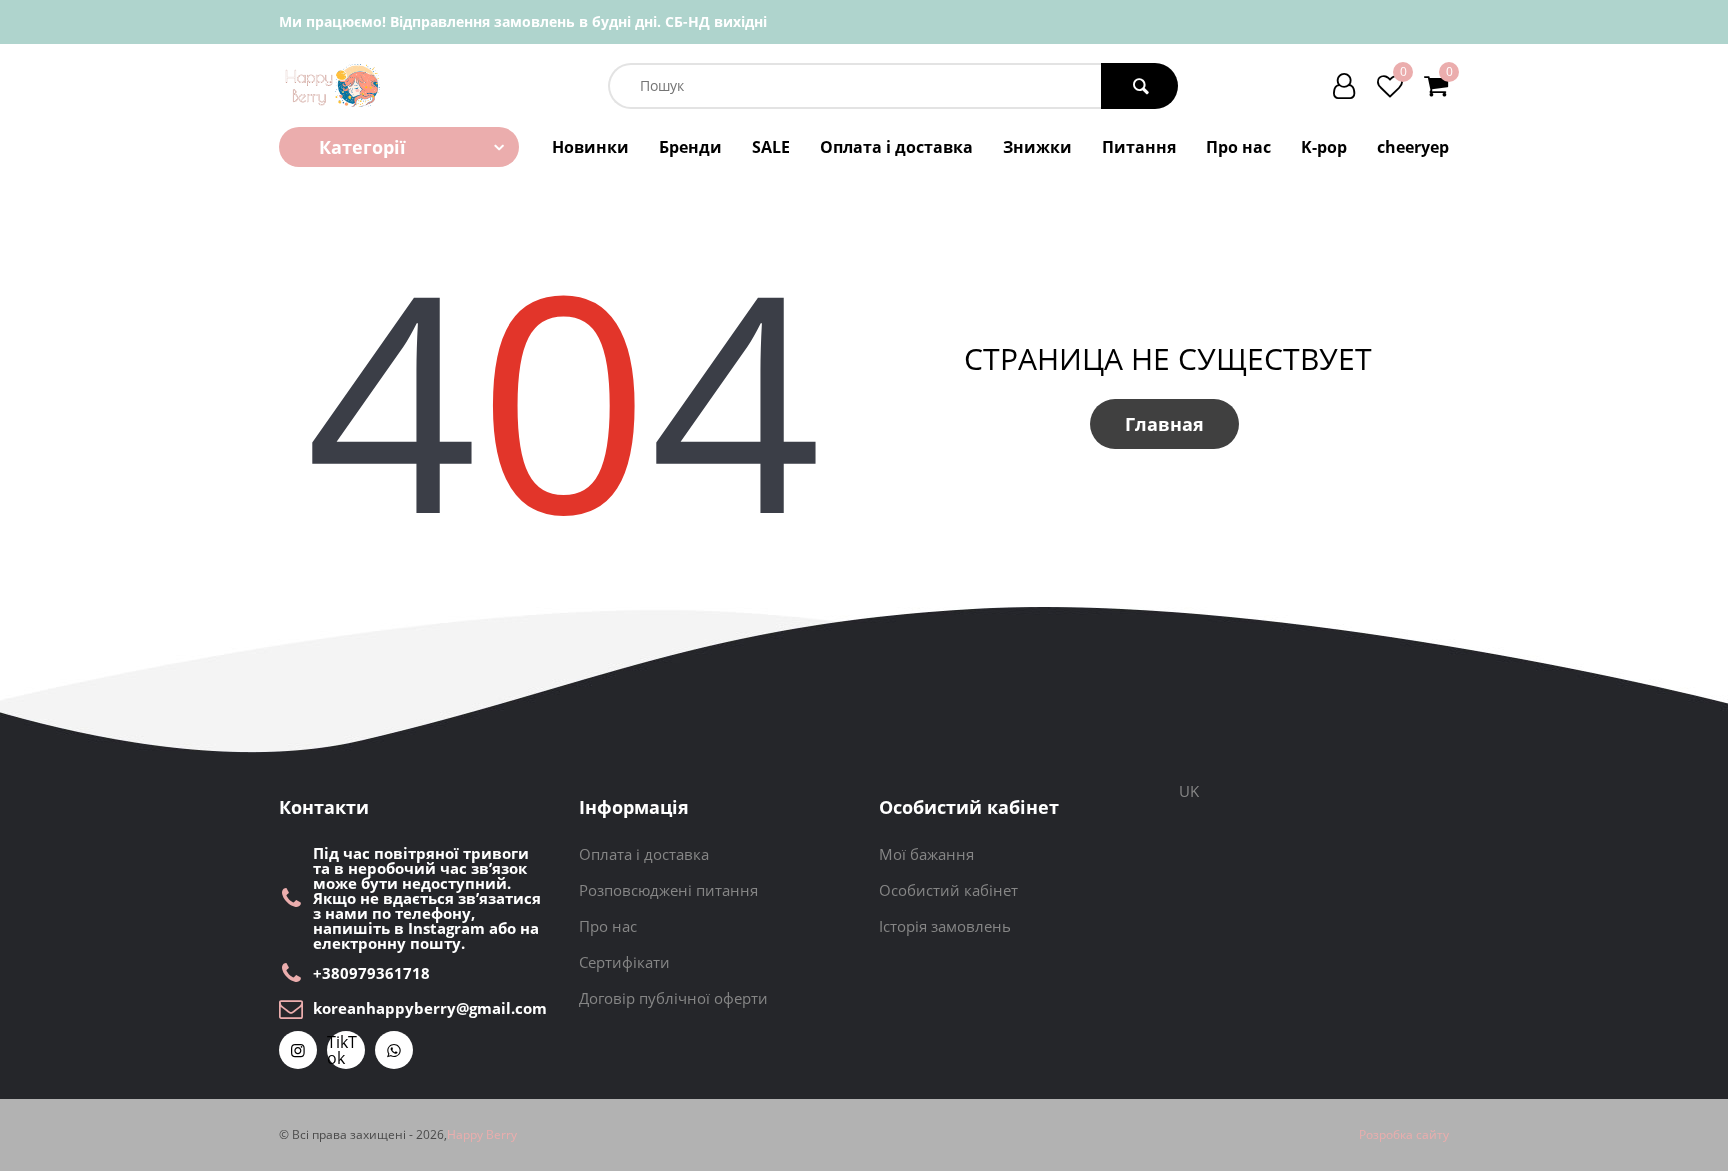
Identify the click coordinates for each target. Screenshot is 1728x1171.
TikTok (342, 1050)
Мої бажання (926, 854)
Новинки (590, 147)
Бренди (690, 147)
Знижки (1037, 147)
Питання (1139, 147)
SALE (771, 147)
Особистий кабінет (948, 890)
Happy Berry (482, 1135)
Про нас (1238, 147)
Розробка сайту (1404, 1135)
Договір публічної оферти (673, 998)
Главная (1164, 424)
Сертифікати (624, 962)
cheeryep (1413, 147)
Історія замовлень (945, 926)
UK (1189, 791)
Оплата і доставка (896, 147)
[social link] (298, 1050)
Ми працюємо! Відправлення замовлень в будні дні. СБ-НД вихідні (523, 21)
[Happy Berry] (333, 85)
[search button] (1139, 86)
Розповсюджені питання (668, 890)
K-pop (1324, 147)
